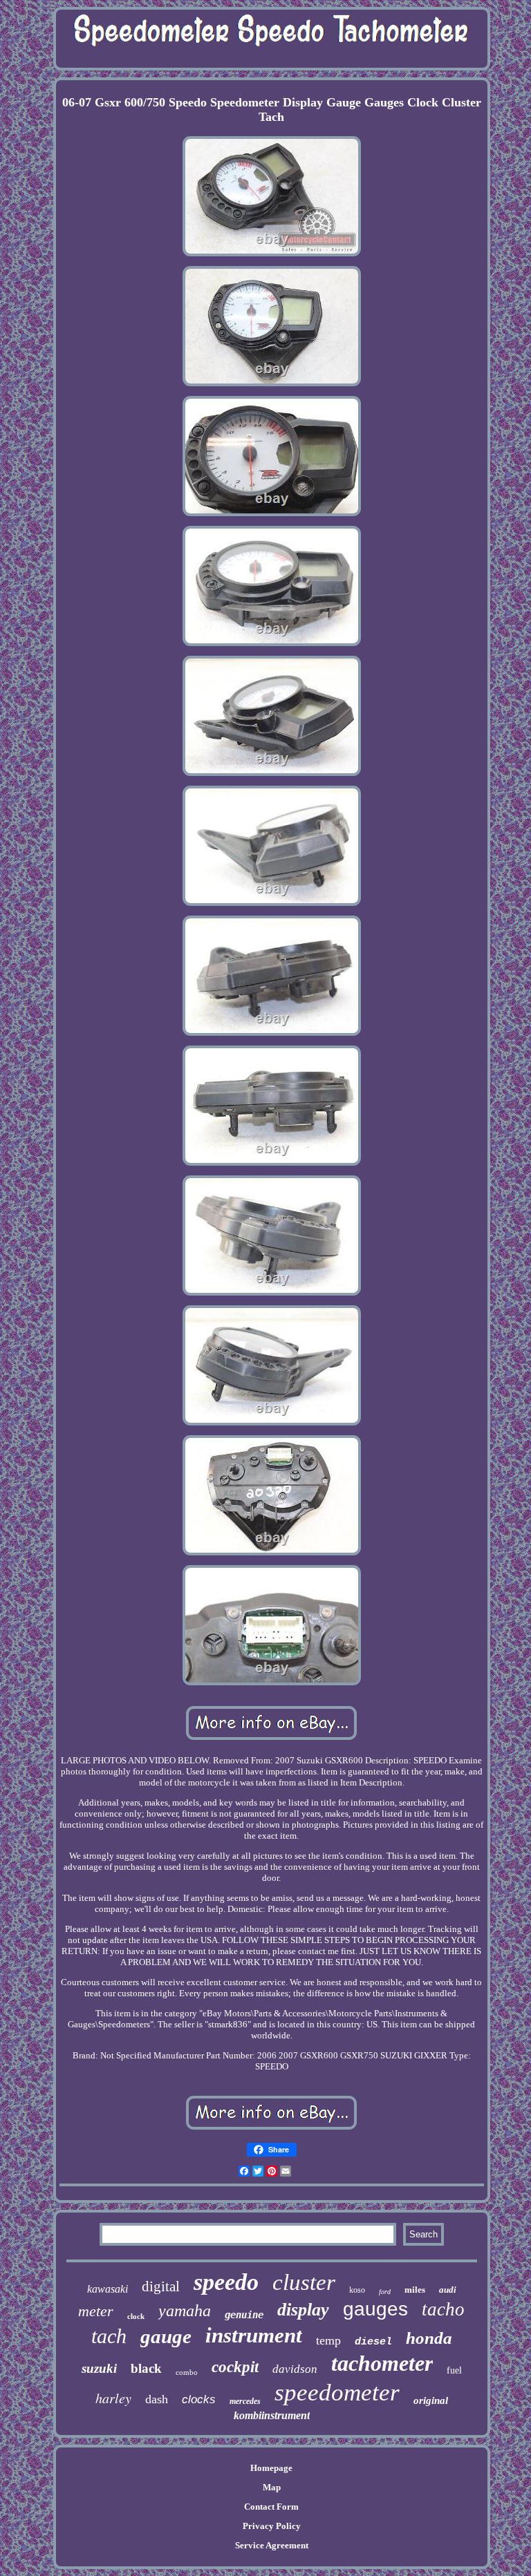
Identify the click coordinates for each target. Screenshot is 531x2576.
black (146, 2368)
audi (448, 2290)
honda (429, 2338)
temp (328, 2340)
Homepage (271, 2468)
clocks (199, 2399)
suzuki (99, 2368)
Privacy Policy (272, 2526)
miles (415, 2290)
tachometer (382, 2363)
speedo (226, 2282)
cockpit (235, 2367)
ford (385, 2292)
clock (136, 2316)
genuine (244, 2315)
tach (109, 2336)
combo (187, 2372)
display (303, 2310)
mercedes (245, 2401)
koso (357, 2290)
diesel (373, 2342)
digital (161, 2286)
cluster (304, 2282)
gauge (166, 2336)
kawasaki (108, 2289)
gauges (375, 2309)
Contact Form (271, 2507)
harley (113, 2398)
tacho (443, 2309)
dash (157, 2399)
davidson (295, 2369)
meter (96, 2311)
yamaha (185, 2311)
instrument (254, 2335)
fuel (454, 2370)
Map (272, 2487)
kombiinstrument (272, 2415)
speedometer (337, 2393)
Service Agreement (272, 2545)
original (431, 2400)
